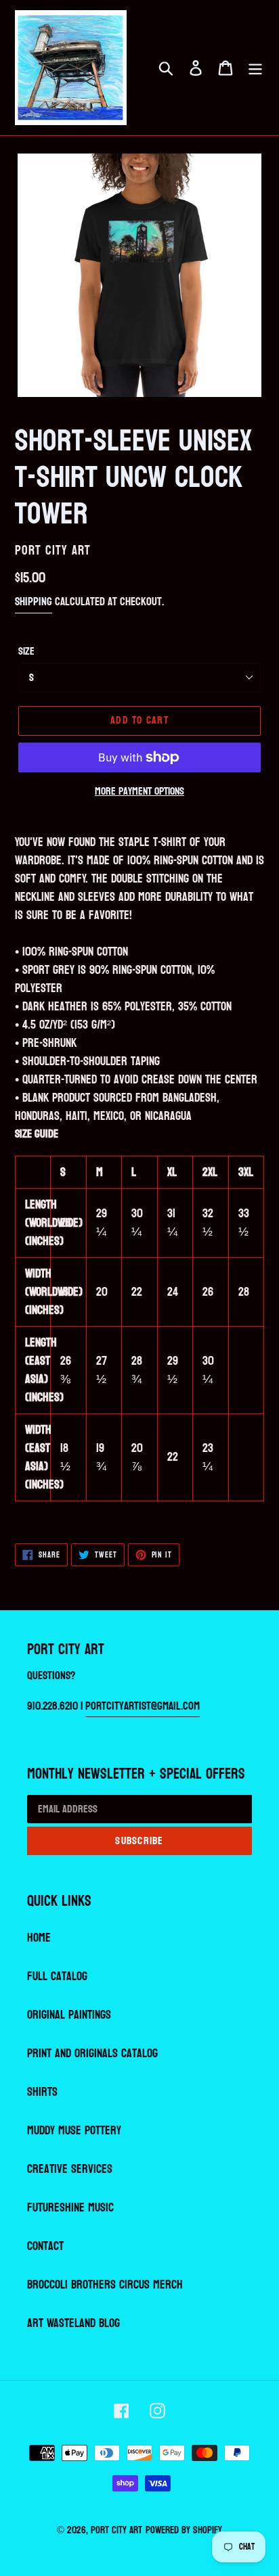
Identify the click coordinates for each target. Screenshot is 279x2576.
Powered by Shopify (184, 2530)
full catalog (57, 1976)
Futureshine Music (70, 2208)
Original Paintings (69, 2015)
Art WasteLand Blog (73, 2323)
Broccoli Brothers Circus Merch (105, 2285)
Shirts (42, 2092)
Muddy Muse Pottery (74, 2131)
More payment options (139, 791)
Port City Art (116, 2530)
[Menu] (255, 68)
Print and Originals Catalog (92, 2054)
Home (39, 1938)
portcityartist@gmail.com (143, 1706)
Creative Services (70, 2169)
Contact (45, 2246)
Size (26, 651)
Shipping (34, 602)
